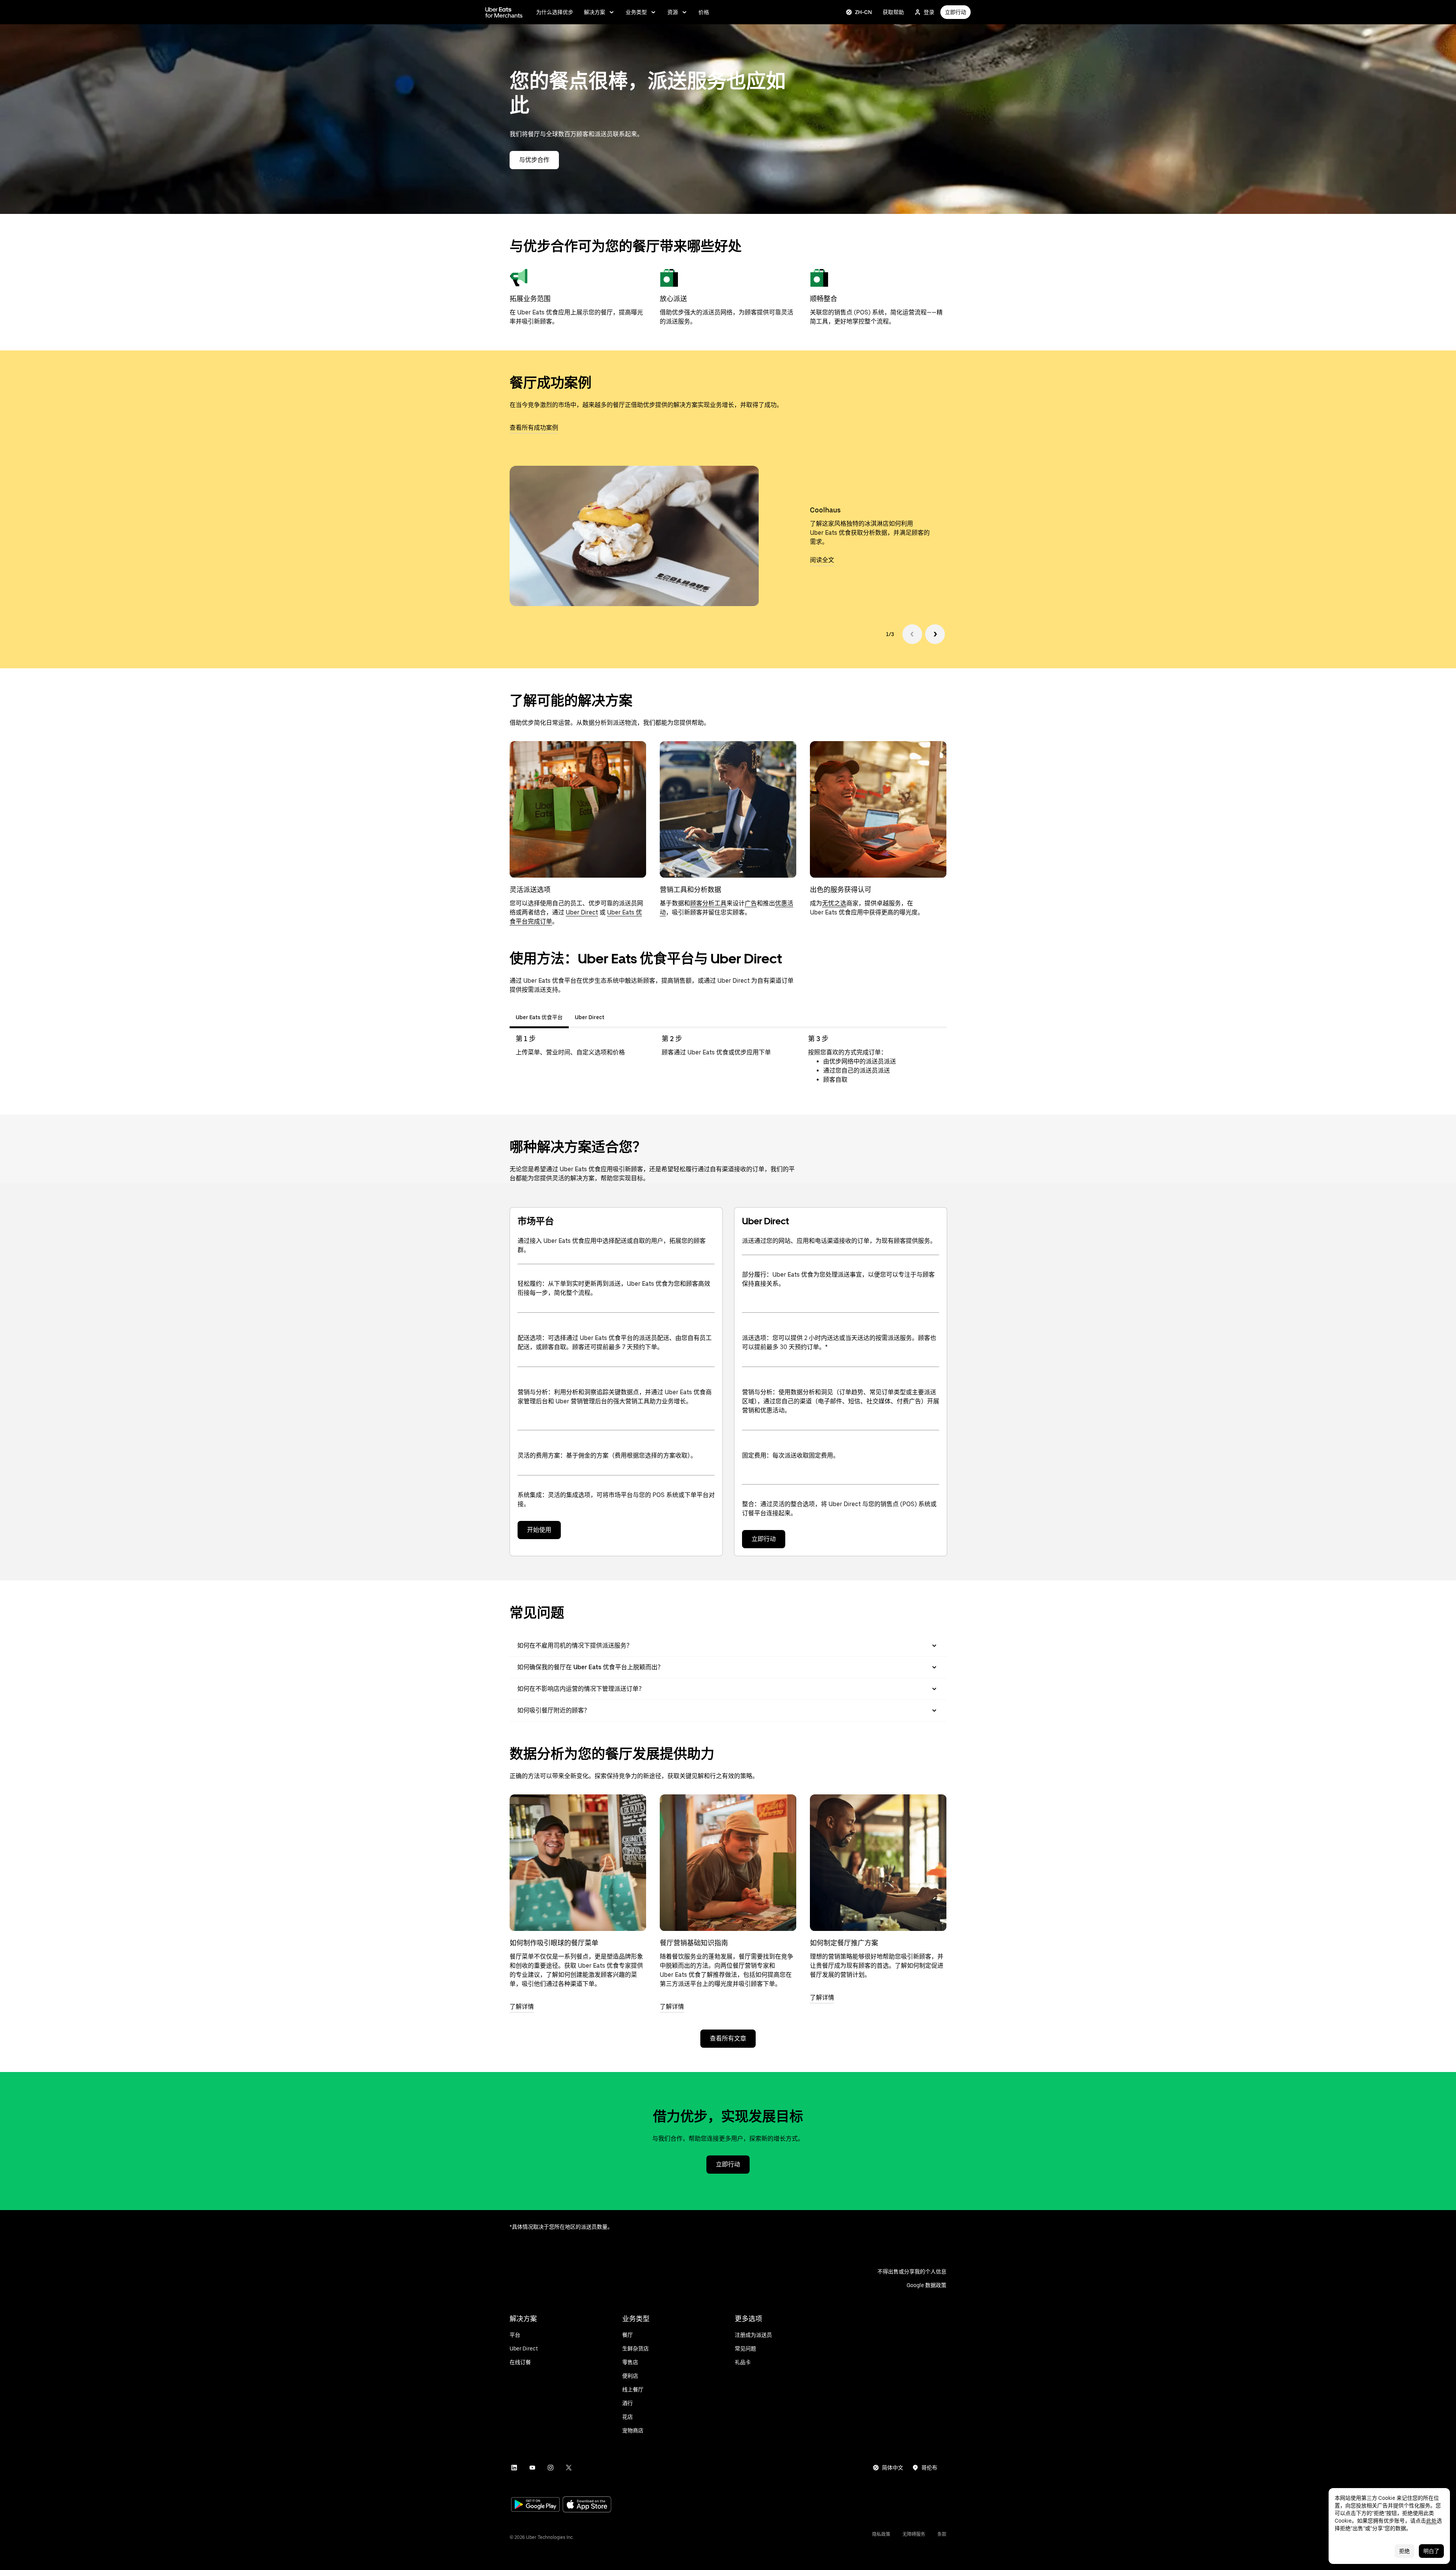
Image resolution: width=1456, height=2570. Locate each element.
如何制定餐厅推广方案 (844, 1943)
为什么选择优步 (555, 12)
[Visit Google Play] (535, 2505)
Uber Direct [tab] (590, 1017)
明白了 (1431, 2551)
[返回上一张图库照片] (912, 634)
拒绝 (1404, 2551)
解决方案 (595, 12)
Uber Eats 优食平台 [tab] (539, 1017)
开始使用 (539, 1530)
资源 (673, 12)
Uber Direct (582, 912)
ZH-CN (864, 12)
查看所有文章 (728, 2038)
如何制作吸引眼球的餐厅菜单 (554, 1943)
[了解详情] (578, 1863)
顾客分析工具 (708, 903)
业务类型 (636, 12)
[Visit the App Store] (587, 2505)
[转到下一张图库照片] (935, 634)
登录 (929, 12)
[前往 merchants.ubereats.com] (504, 12)
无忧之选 (834, 903)
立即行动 (955, 12)
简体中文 (893, 2468)
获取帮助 (893, 12)
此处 (1431, 2521)
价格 (704, 12)
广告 (751, 903)
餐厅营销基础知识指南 (694, 1943)
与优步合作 (534, 160)
